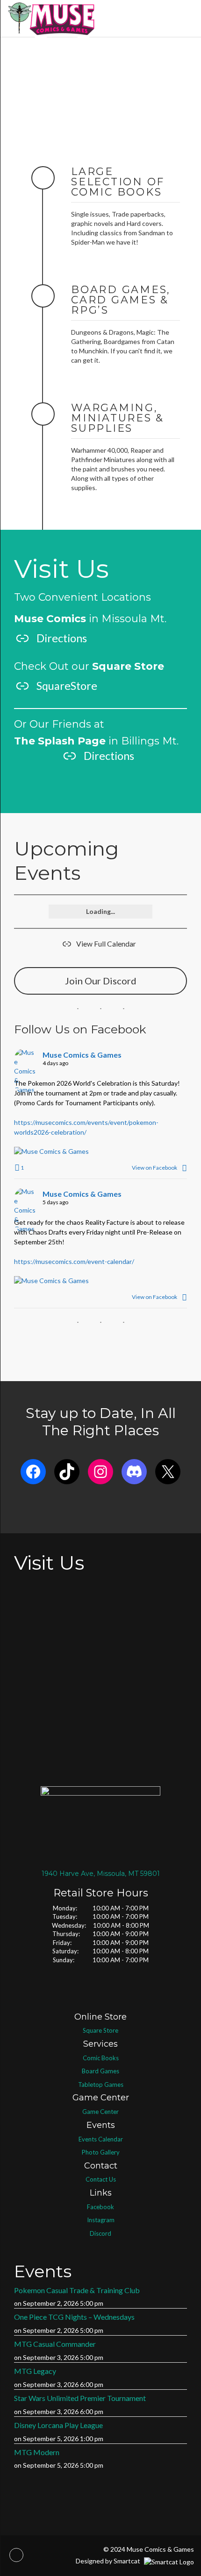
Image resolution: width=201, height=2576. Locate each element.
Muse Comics (50, 619)
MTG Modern (37, 2452)
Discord (100, 2233)
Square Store (100, 2030)
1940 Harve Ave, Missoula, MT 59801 (101, 1874)
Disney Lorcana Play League (58, 2425)
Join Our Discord (101, 981)
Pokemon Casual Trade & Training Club (77, 2290)
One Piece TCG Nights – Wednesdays (74, 2317)
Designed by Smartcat (109, 2561)
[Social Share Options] (184, 1168)
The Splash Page (60, 741)
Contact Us (101, 2179)
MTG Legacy (35, 2371)
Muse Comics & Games (82, 1055)
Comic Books (101, 2058)
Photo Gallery (101, 2152)
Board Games (100, 2071)
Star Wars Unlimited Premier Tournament (80, 2398)
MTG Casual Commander (55, 2344)
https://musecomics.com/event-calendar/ (74, 1261)
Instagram (101, 2220)
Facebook (100, 2207)
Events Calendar (101, 2139)
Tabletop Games (101, 2085)
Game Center (100, 2112)
